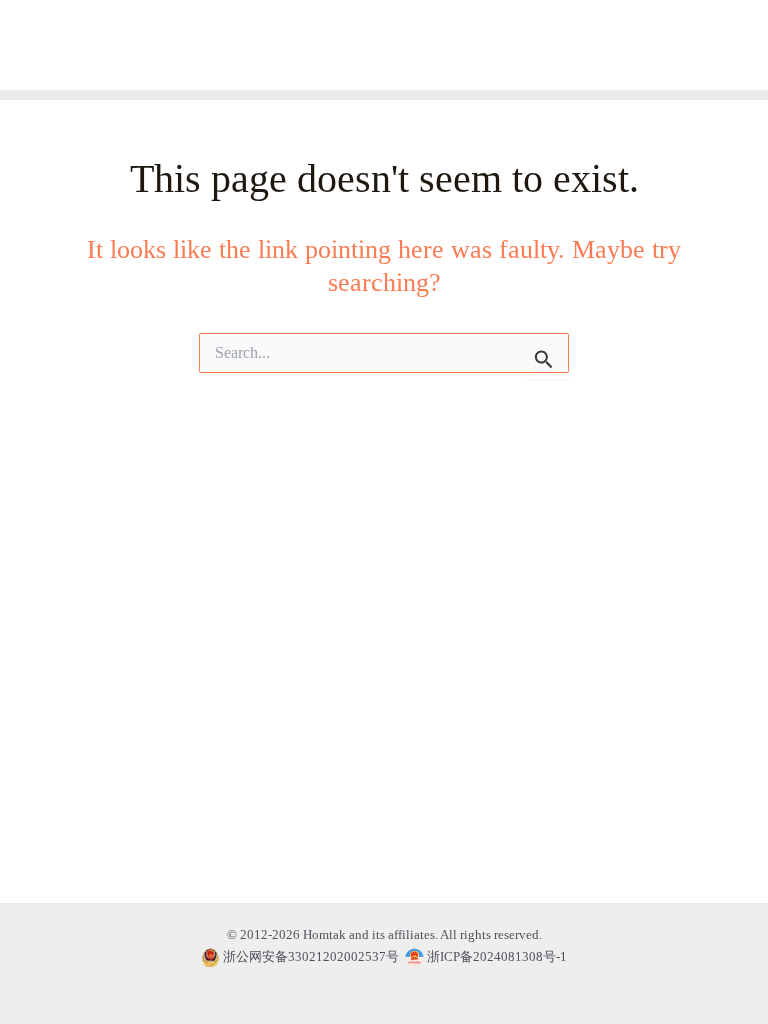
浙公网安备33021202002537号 (311, 956)
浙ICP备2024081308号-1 (495, 956)
